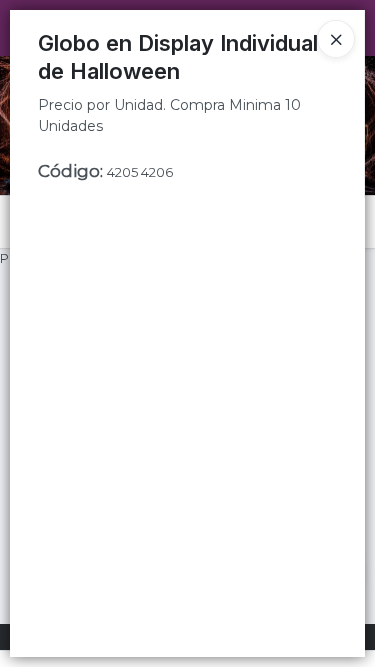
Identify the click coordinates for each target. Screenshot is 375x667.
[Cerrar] (336, 39)
